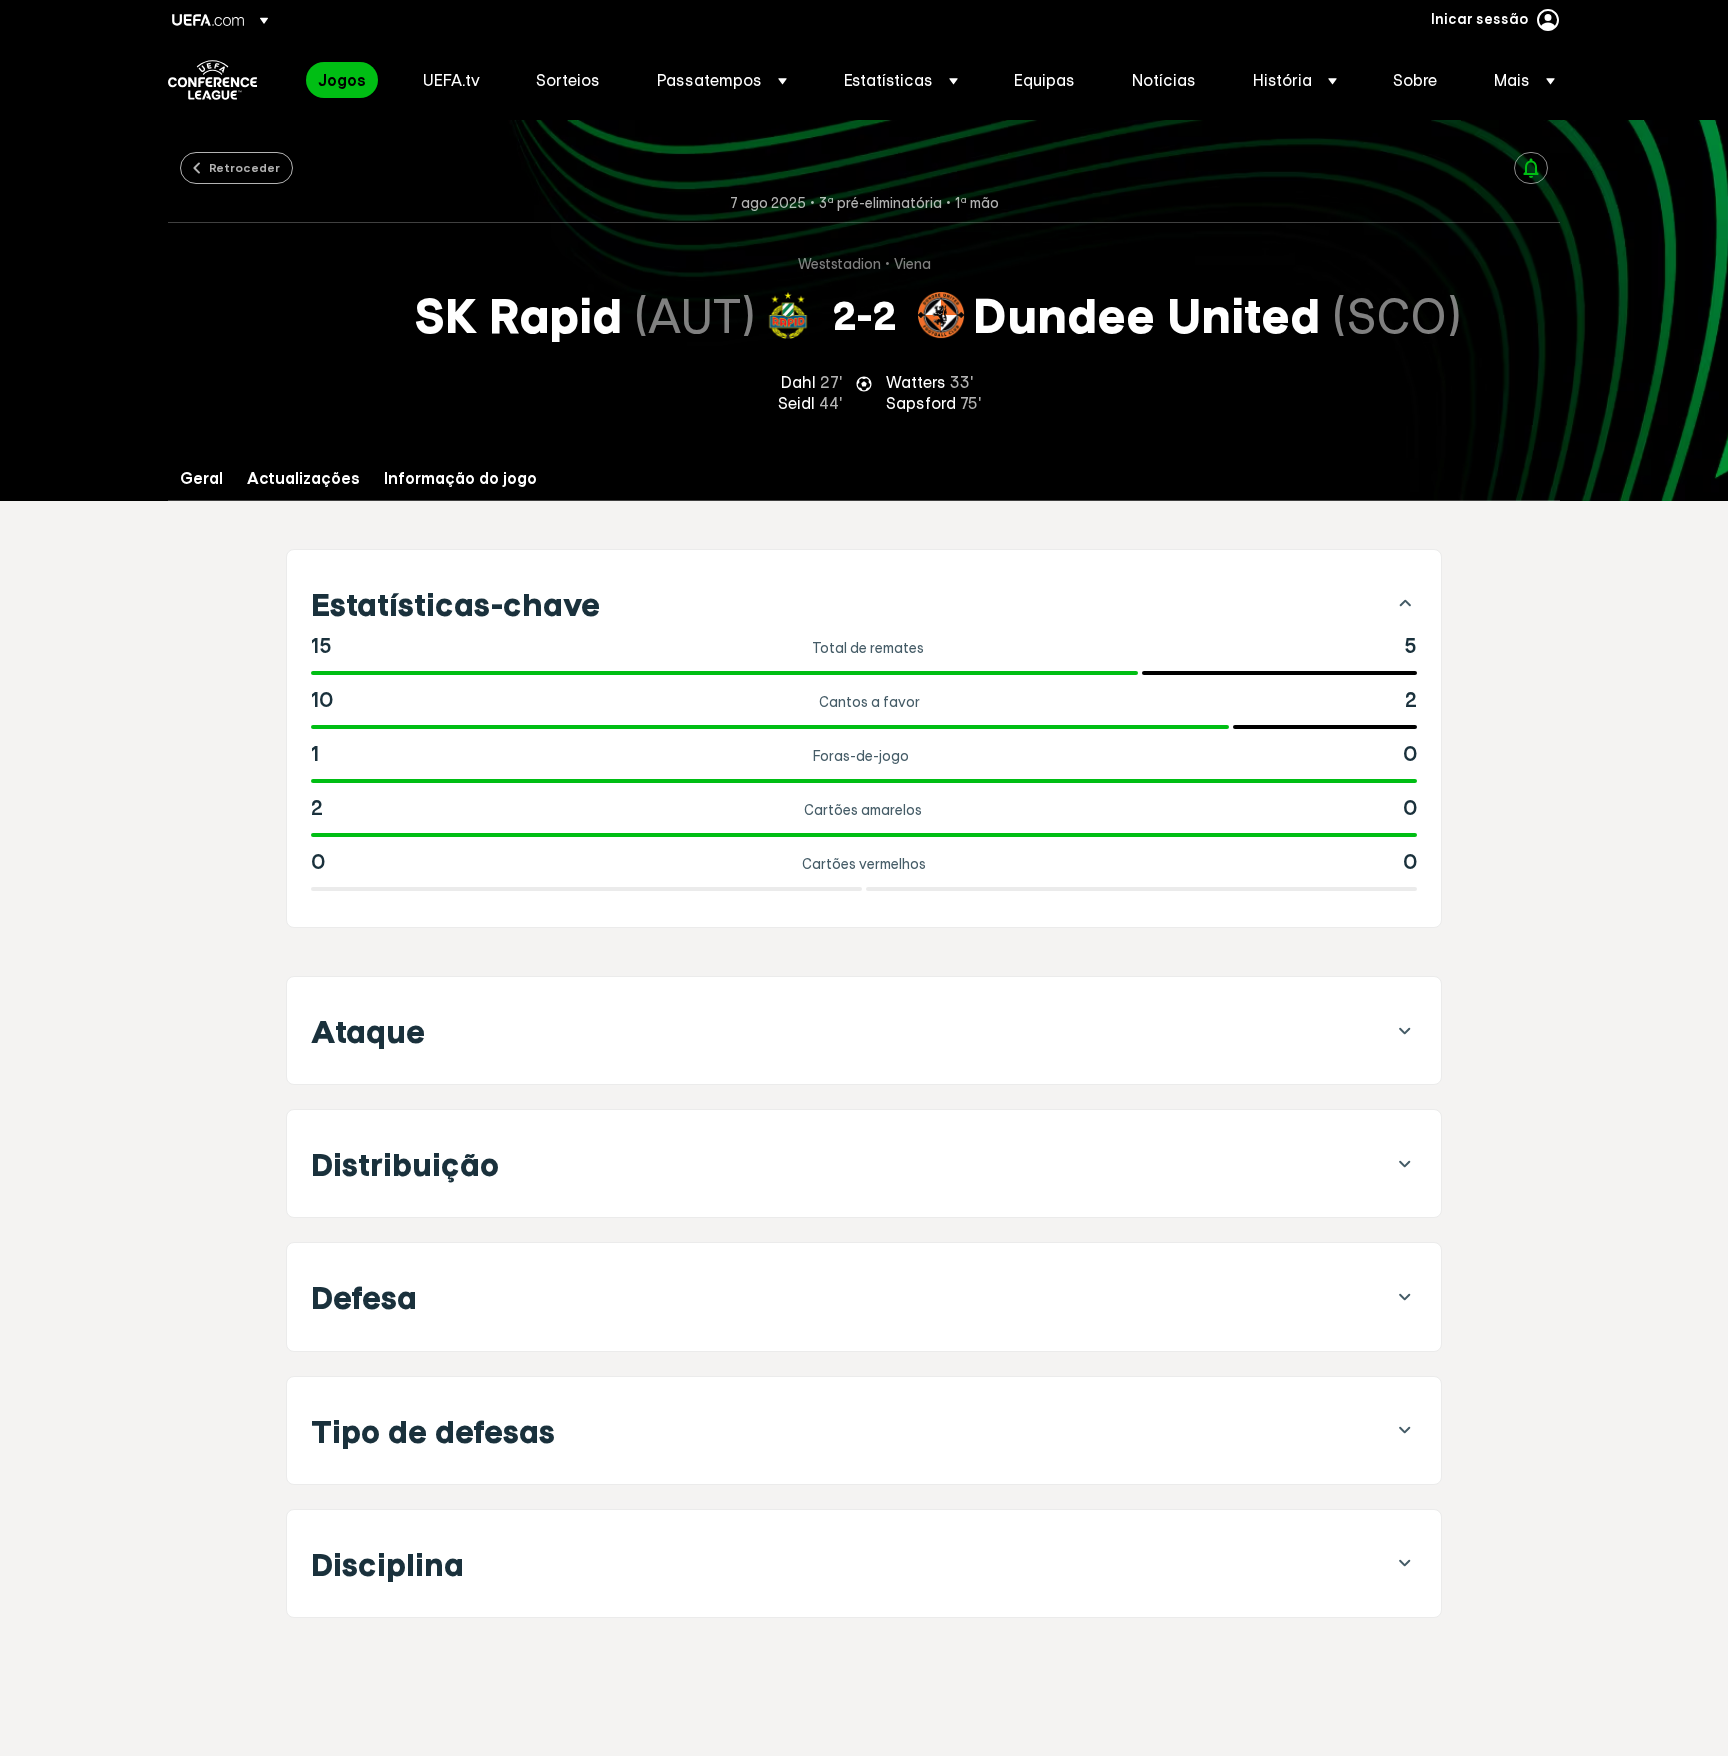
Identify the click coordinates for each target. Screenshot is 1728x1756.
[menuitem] (345, 80)
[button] (722, 80)
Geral (201, 478)
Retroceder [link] (244, 167)
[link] (342, 80)
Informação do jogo (460, 478)
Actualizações (303, 478)
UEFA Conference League (212, 80)
